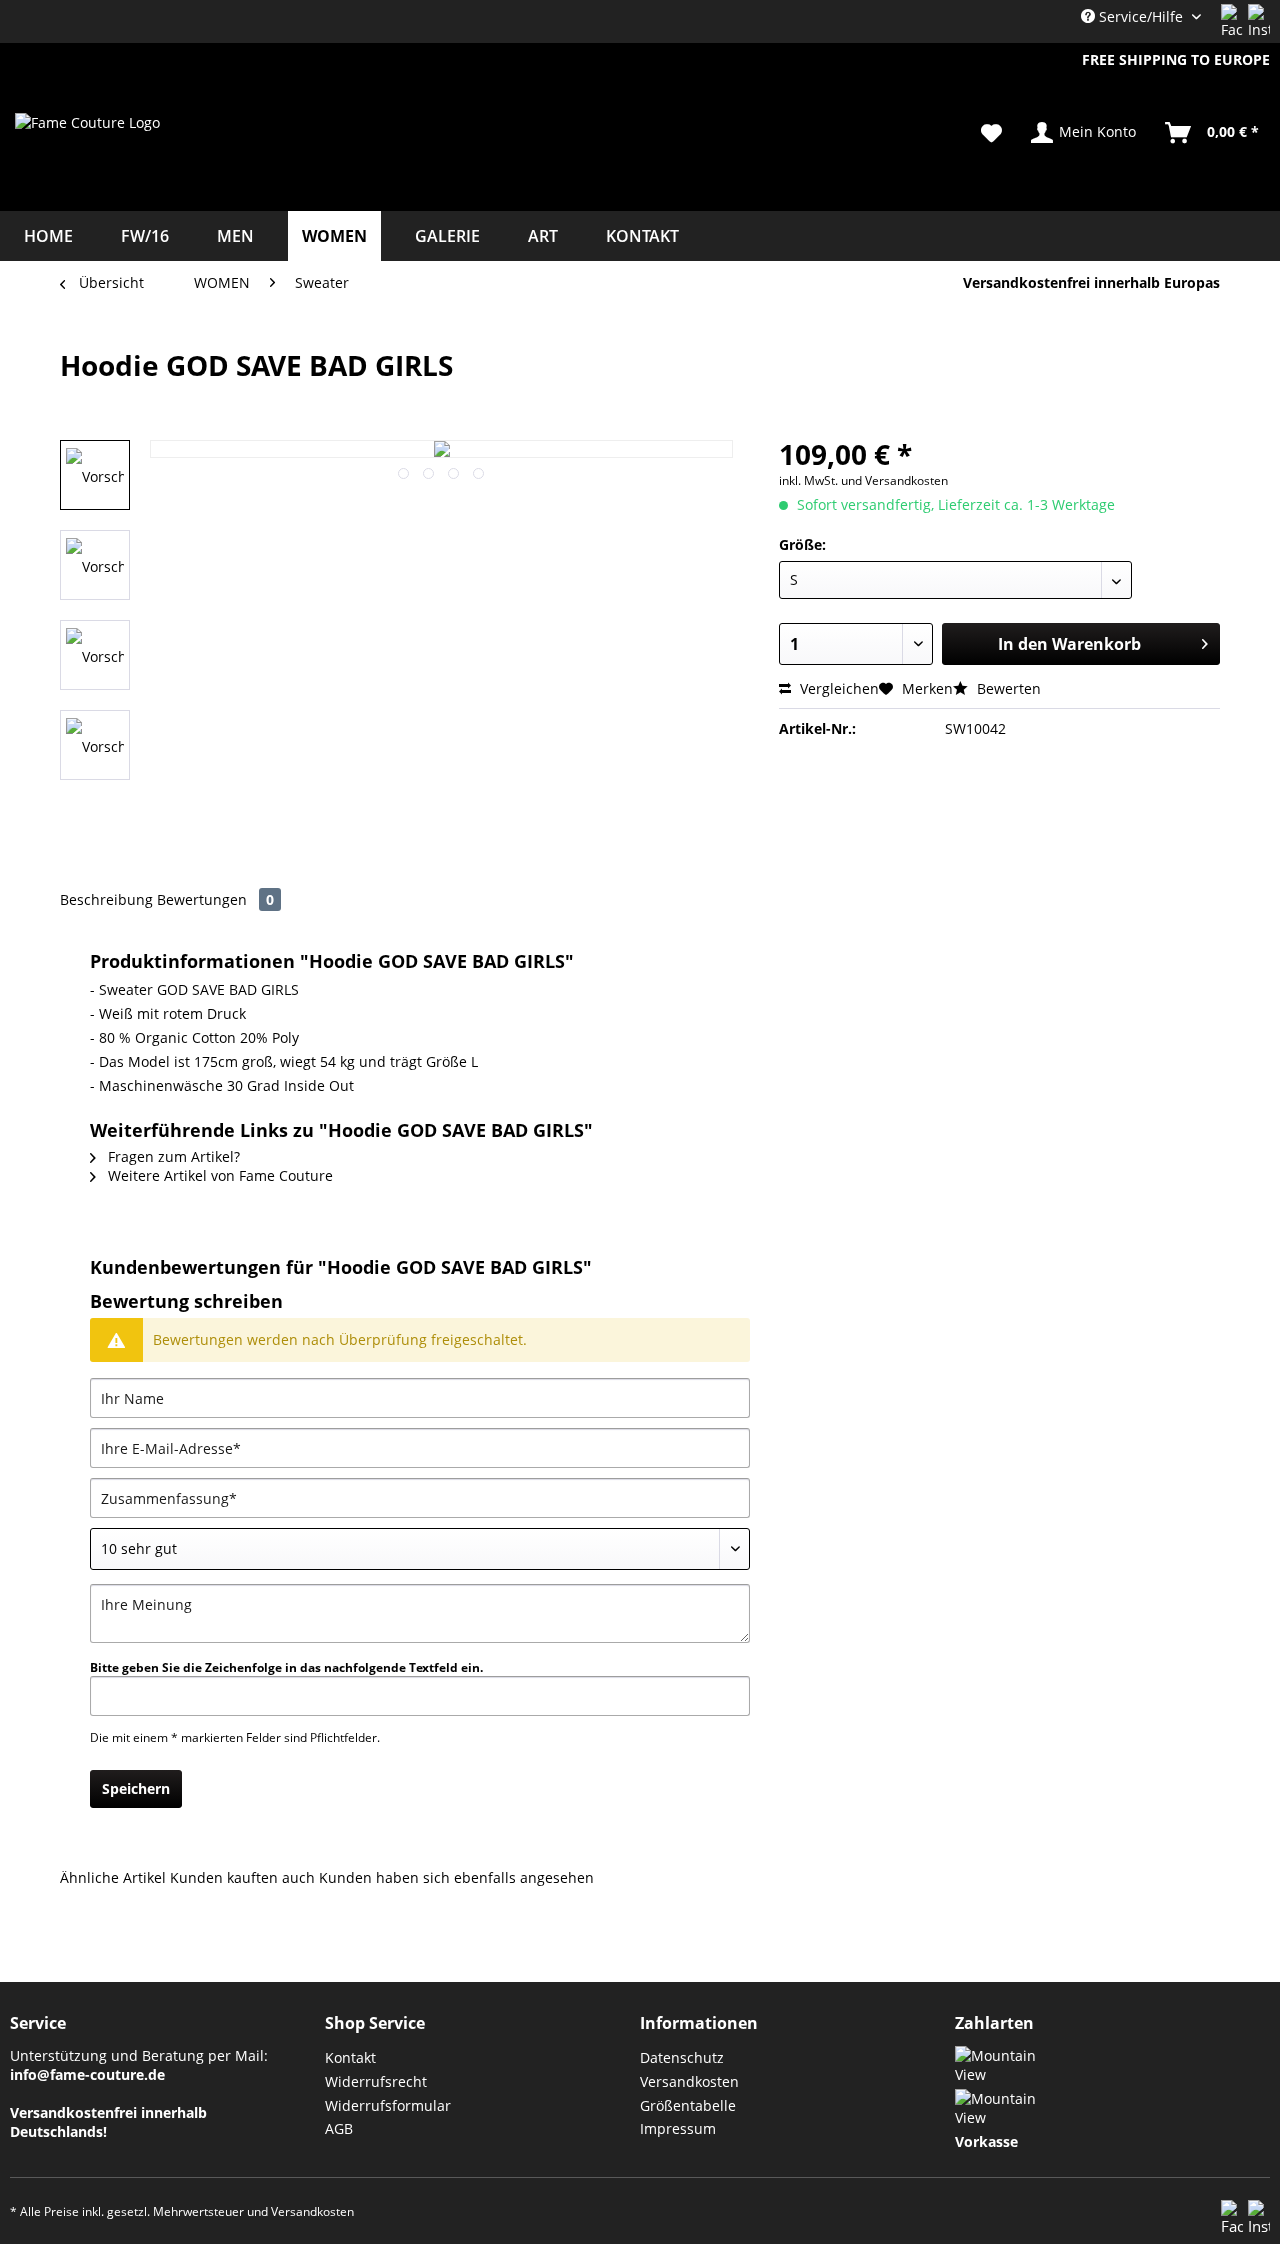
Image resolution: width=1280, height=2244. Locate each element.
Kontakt (350, 2057)
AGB (339, 2128)
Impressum (678, 2128)
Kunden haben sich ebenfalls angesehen (456, 1877)
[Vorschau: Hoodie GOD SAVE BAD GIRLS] (95, 565)
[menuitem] (991, 133)
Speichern (136, 1788)
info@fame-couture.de (87, 2074)
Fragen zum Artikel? (172, 1156)
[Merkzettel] (991, 133)
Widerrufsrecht (376, 2081)
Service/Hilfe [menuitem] (1141, 16)
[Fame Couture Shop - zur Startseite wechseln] (87, 159)
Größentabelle (688, 2105)
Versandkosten (689, 2081)
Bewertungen (215, 899)
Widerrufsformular (388, 2105)
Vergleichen (837, 688)
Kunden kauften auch (242, 1877)
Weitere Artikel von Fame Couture (218, 1175)
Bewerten (1007, 688)
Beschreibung (106, 899)
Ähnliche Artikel (113, 1877)
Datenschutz (682, 2057)
